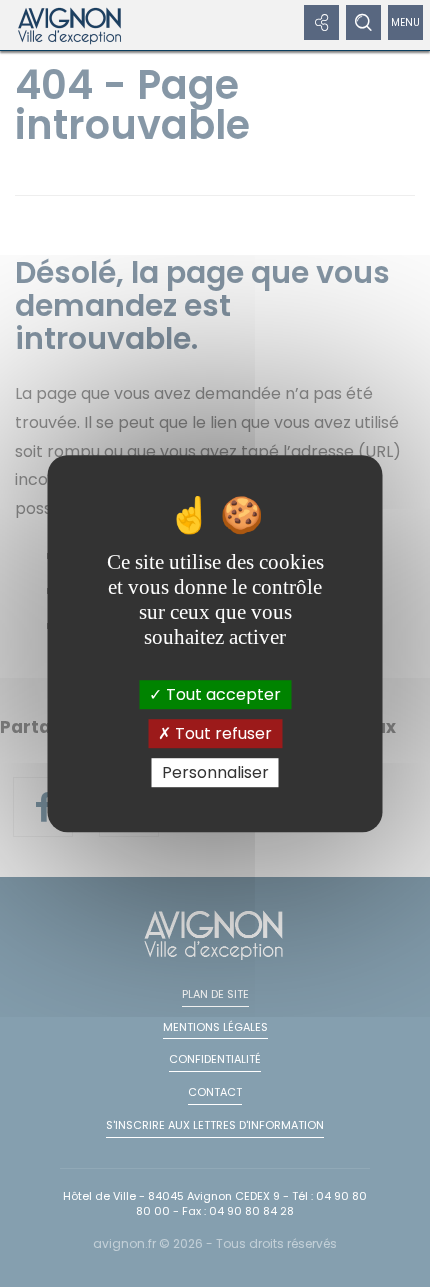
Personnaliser (215, 772)
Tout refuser (221, 733)
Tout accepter (221, 694)
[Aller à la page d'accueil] (70, 25)
